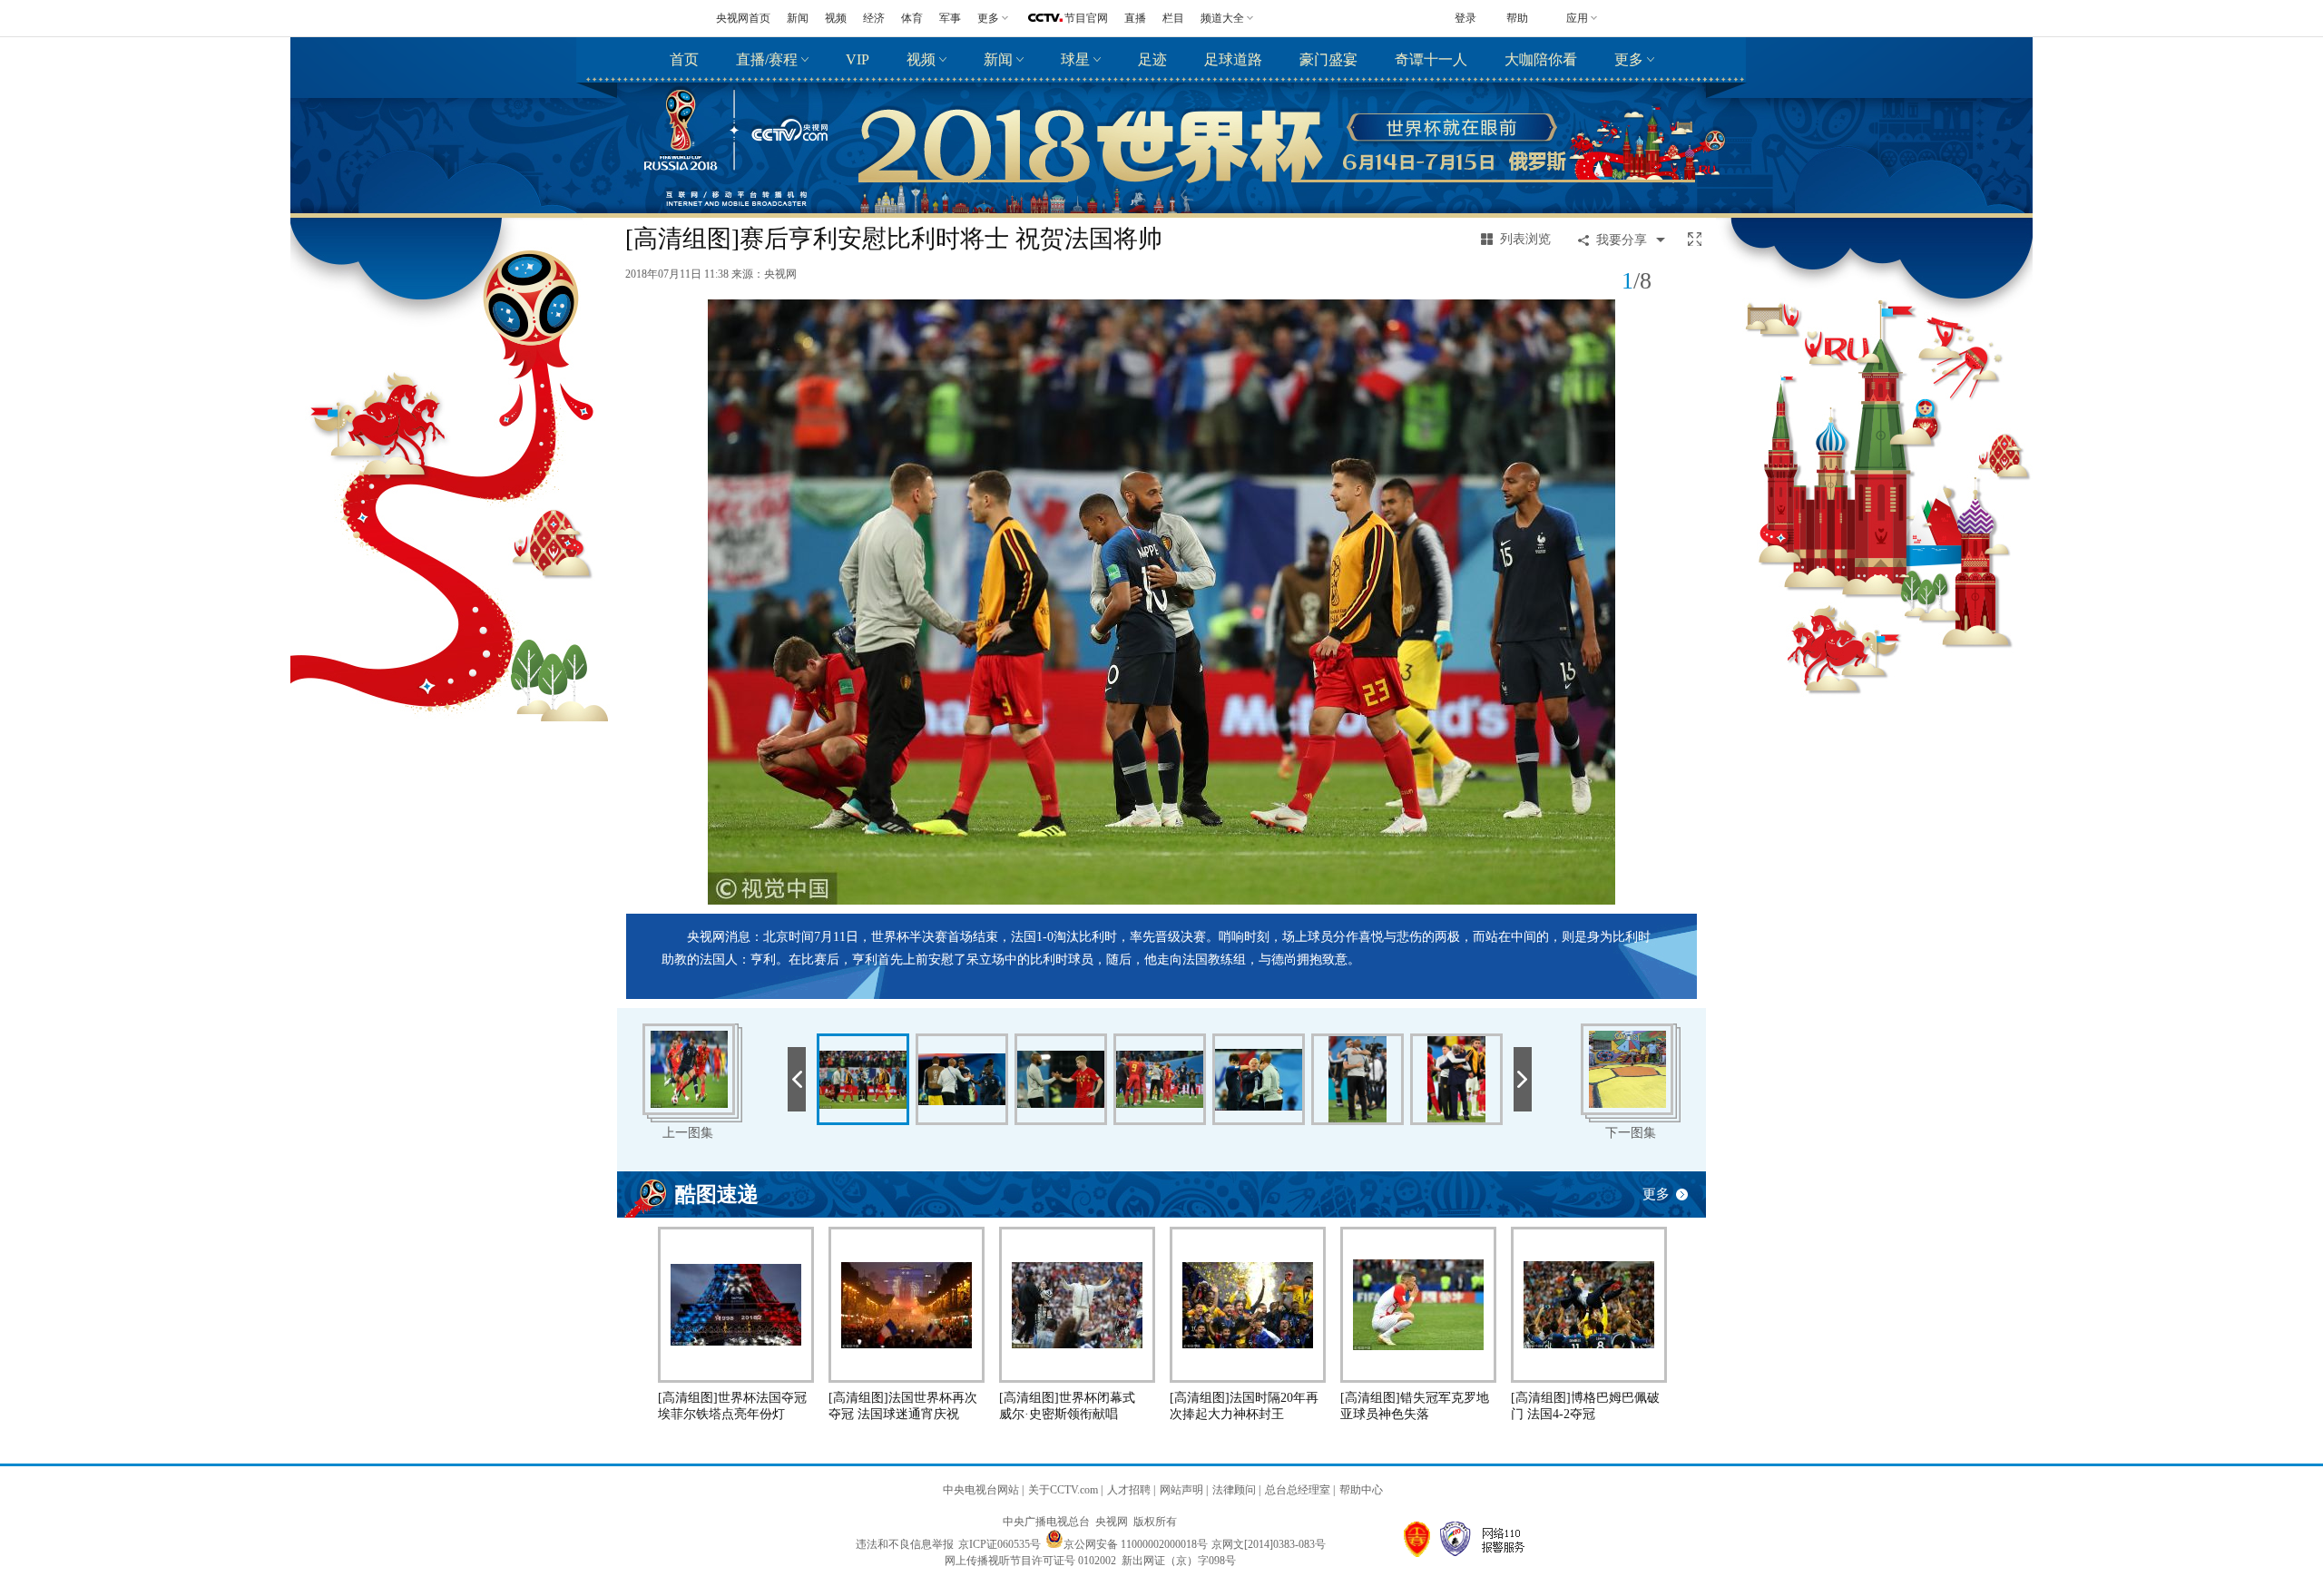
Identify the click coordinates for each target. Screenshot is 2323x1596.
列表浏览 (1525, 239)
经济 (874, 18)
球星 (1075, 59)
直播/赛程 (767, 59)
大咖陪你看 (1541, 59)
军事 (950, 18)
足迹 (1152, 59)
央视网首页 (743, 18)
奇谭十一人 (1431, 59)
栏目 (1173, 18)
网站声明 (1181, 1490)
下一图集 (1631, 1133)
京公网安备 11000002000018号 (1136, 1544)
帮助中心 (1361, 1490)
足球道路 (1233, 59)
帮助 (1517, 18)
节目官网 (1086, 18)
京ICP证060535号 (1000, 1544)
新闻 (798, 18)
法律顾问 (1234, 1490)
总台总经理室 (1298, 1490)
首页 (684, 59)
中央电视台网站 (981, 1490)
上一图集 (688, 1133)
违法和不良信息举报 (905, 1544)
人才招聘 (1129, 1490)
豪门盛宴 (1328, 59)
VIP (858, 59)
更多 (1629, 59)
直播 (1135, 18)
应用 (1577, 18)
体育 (912, 18)
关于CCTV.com (1063, 1490)
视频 (836, 18)
